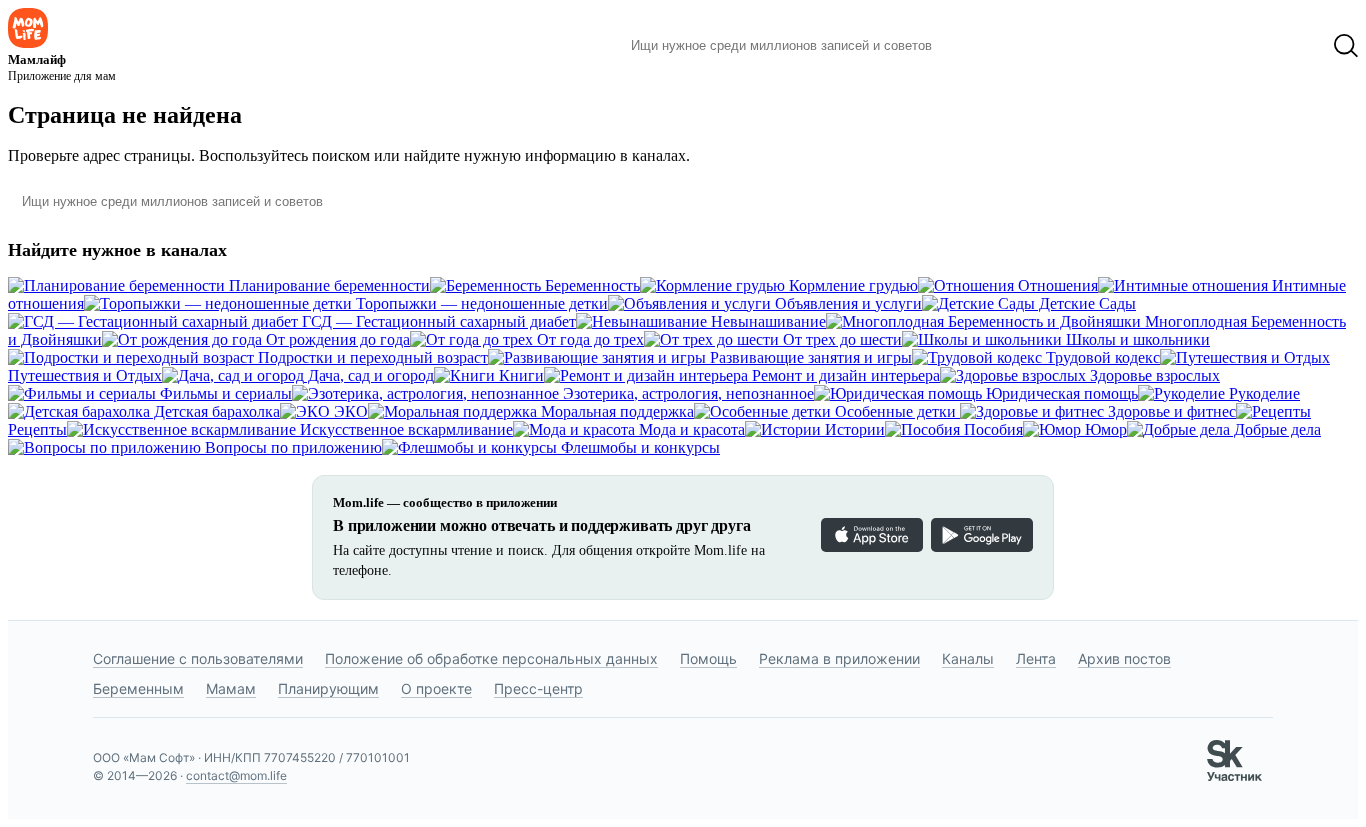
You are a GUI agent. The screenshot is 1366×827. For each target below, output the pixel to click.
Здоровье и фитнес (1170, 411)
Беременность (590, 285)
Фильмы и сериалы (224, 393)
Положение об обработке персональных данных (491, 658)
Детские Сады (1085, 303)
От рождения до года (336, 339)
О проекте (436, 688)
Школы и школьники (1136, 339)
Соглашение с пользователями (198, 658)
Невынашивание (766, 321)
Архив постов (1124, 658)
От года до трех (588, 339)
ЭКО (349, 411)
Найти (977, 46)
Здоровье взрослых (1153, 375)
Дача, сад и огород (369, 375)
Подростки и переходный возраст (371, 357)
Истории (853, 429)
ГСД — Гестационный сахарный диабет (437, 321)
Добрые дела (1275, 429)
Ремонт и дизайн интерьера (844, 375)
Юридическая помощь (1060, 393)
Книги (519, 375)
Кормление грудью (851, 285)
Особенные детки (895, 411)
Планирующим (328, 688)
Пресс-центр (538, 688)
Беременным (138, 688)
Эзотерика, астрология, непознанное (686, 393)
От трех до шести (840, 339)
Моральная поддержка (615, 411)
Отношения (1056, 285)
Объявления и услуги (846, 303)
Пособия (991, 429)
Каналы (968, 658)
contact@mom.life (236, 775)
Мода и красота (690, 429)
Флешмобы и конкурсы (638, 447)
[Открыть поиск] (1346, 46)
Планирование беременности (327, 285)
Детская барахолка (215, 411)
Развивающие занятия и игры (809, 357)
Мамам (231, 688)
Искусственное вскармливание (404, 429)
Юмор (1104, 429)
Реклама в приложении (839, 658)
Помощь (708, 658)
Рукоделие (1262, 393)
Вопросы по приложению (291, 447)
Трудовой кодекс (1101, 357)
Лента (1036, 658)
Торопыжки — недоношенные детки (480, 303)
